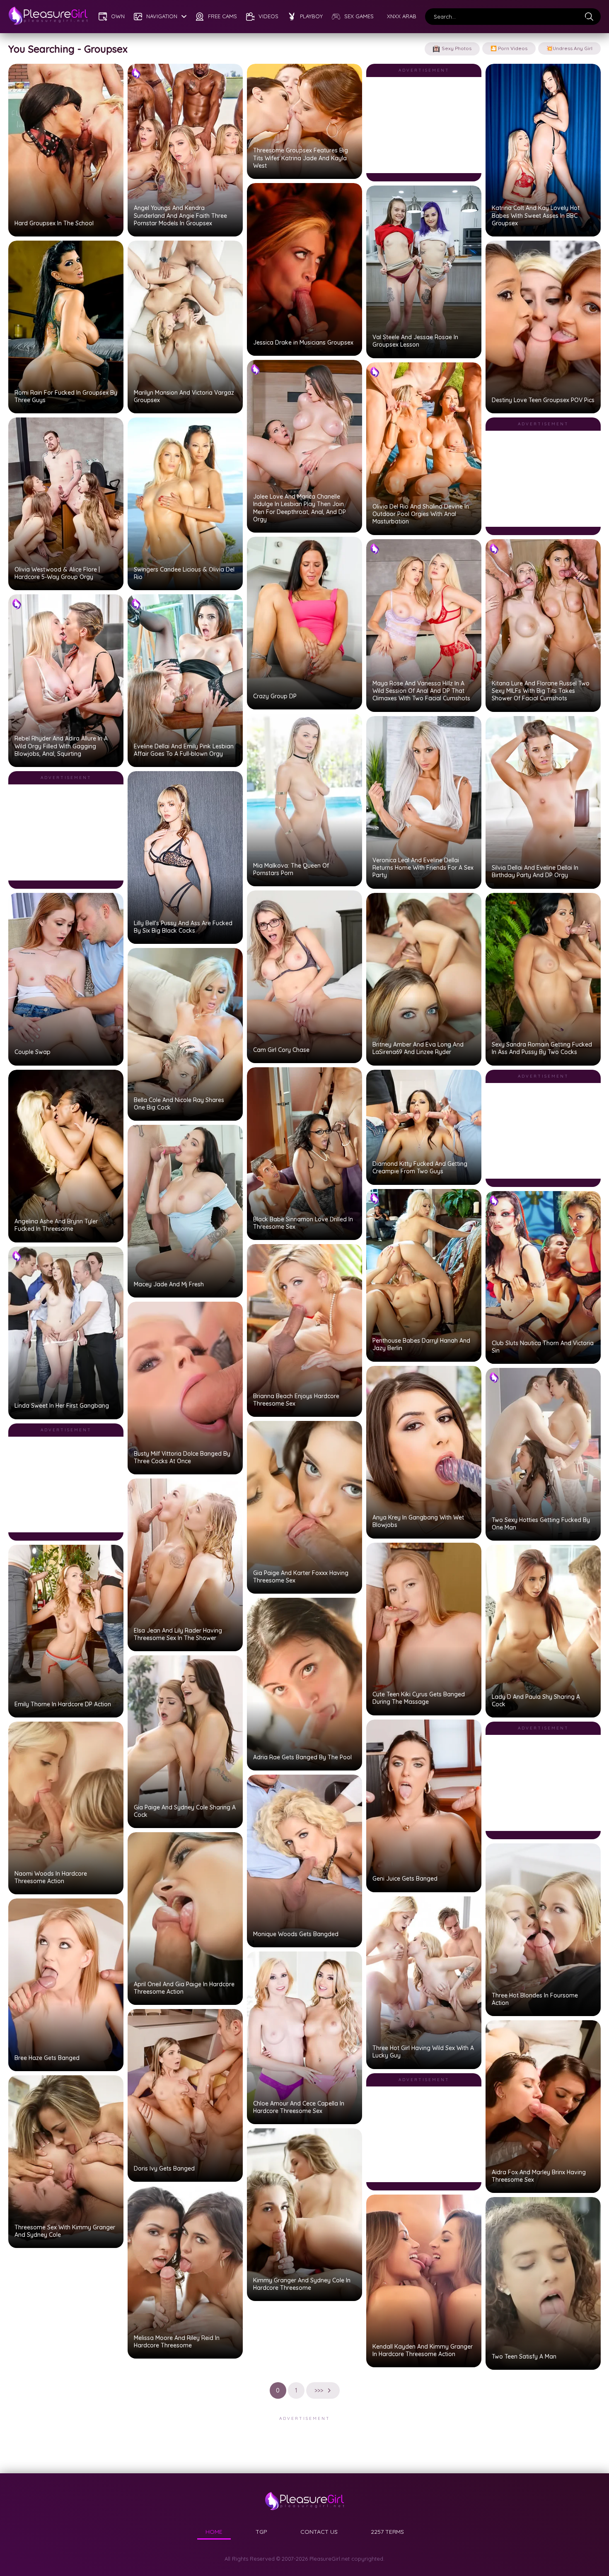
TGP (261, 2532)
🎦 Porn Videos (509, 48)
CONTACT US (319, 2532)
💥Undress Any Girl (569, 48)
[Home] (48, 17)
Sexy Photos (457, 48)
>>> (319, 2390)
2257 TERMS (387, 2532)
